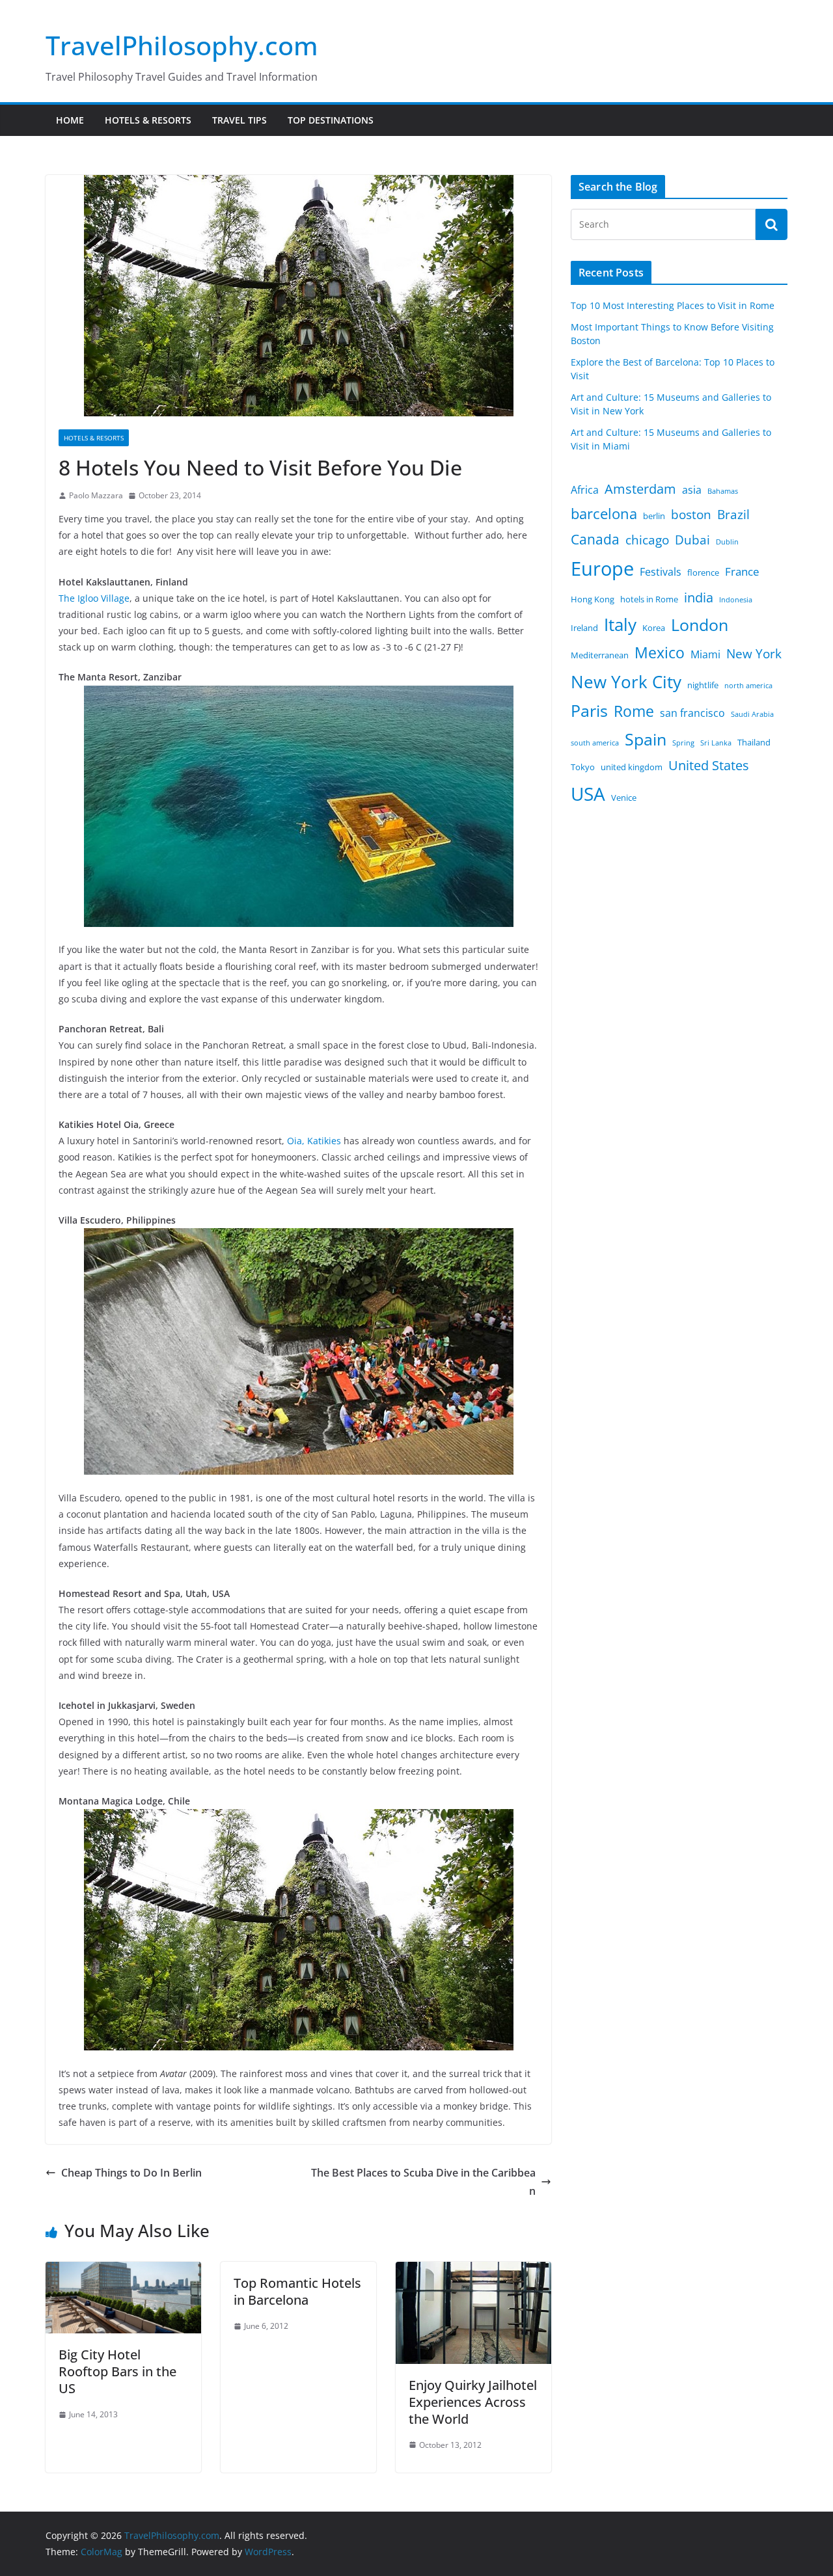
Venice (624, 798)
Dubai (692, 540)
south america (595, 743)
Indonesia (736, 600)
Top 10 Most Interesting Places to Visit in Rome (673, 305)
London (700, 625)
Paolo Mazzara (96, 495)
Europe (602, 569)
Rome (634, 711)
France (742, 571)
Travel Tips (239, 120)
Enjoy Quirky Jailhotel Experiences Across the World (473, 2402)
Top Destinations (331, 120)
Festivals (661, 572)
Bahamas (723, 491)
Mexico (660, 652)
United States (709, 765)
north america (748, 686)
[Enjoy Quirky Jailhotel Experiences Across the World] (473, 2271)
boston (691, 515)
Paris (589, 711)
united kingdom (632, 767)
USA (588, 794)
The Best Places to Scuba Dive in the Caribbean (423, 2182)
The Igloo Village (94, 598)
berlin (654, 516)
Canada (595, 539)
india (699, 597)
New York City (626, 682)
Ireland (584, 628)
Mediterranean (600, 655)
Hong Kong (593, 599)
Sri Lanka (716, 743)
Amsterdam (640, 489)
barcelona (604, 514)
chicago (647, 540)
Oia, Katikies (314, 1141)
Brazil (733, 515)
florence (703, 572)
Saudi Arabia (752, 714)
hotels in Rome (649, 599)
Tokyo (583, 767)
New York (754, 654)
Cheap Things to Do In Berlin (131, 2173)
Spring (683, 743)
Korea (654, 628)
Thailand (754, 742)
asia (692, 490)
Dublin (727, 542)
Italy (620, 624)
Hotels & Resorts (148, 120)
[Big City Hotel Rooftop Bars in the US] (123, 2271)
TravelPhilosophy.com (182, 45)
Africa (585, 490)
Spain (646, 739)
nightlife (703, 685)
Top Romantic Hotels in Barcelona (297, 2291)
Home (70, 120)
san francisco (692, 713)
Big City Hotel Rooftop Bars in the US (117, 2371)
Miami (705, 654)
